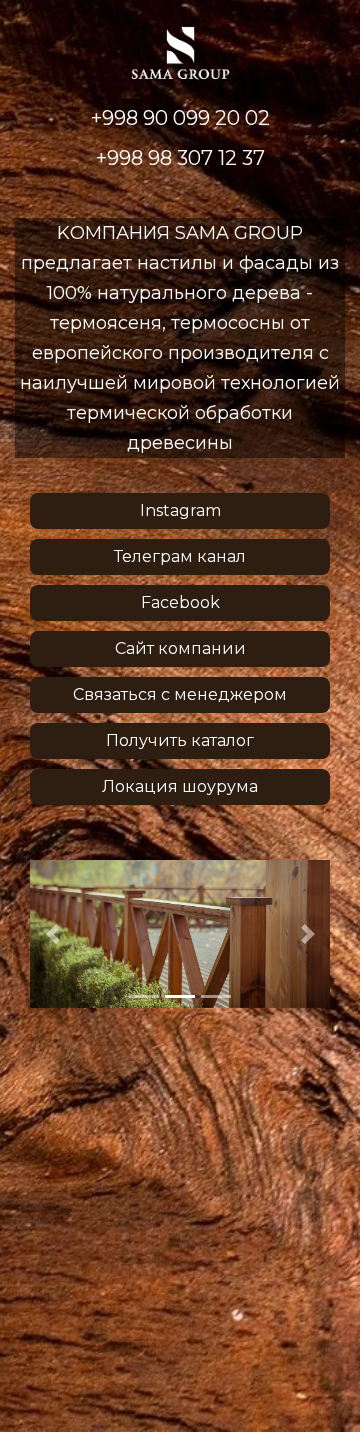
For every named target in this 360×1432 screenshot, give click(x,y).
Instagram (180, 510)
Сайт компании (180, 648)
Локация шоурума (180, 786)
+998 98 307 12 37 (180, 158)
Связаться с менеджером (180, 694)
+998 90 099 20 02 (180, 118)
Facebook (180, 602)
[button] (52, 934)
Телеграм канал (180, 556)
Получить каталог (180, 740)
